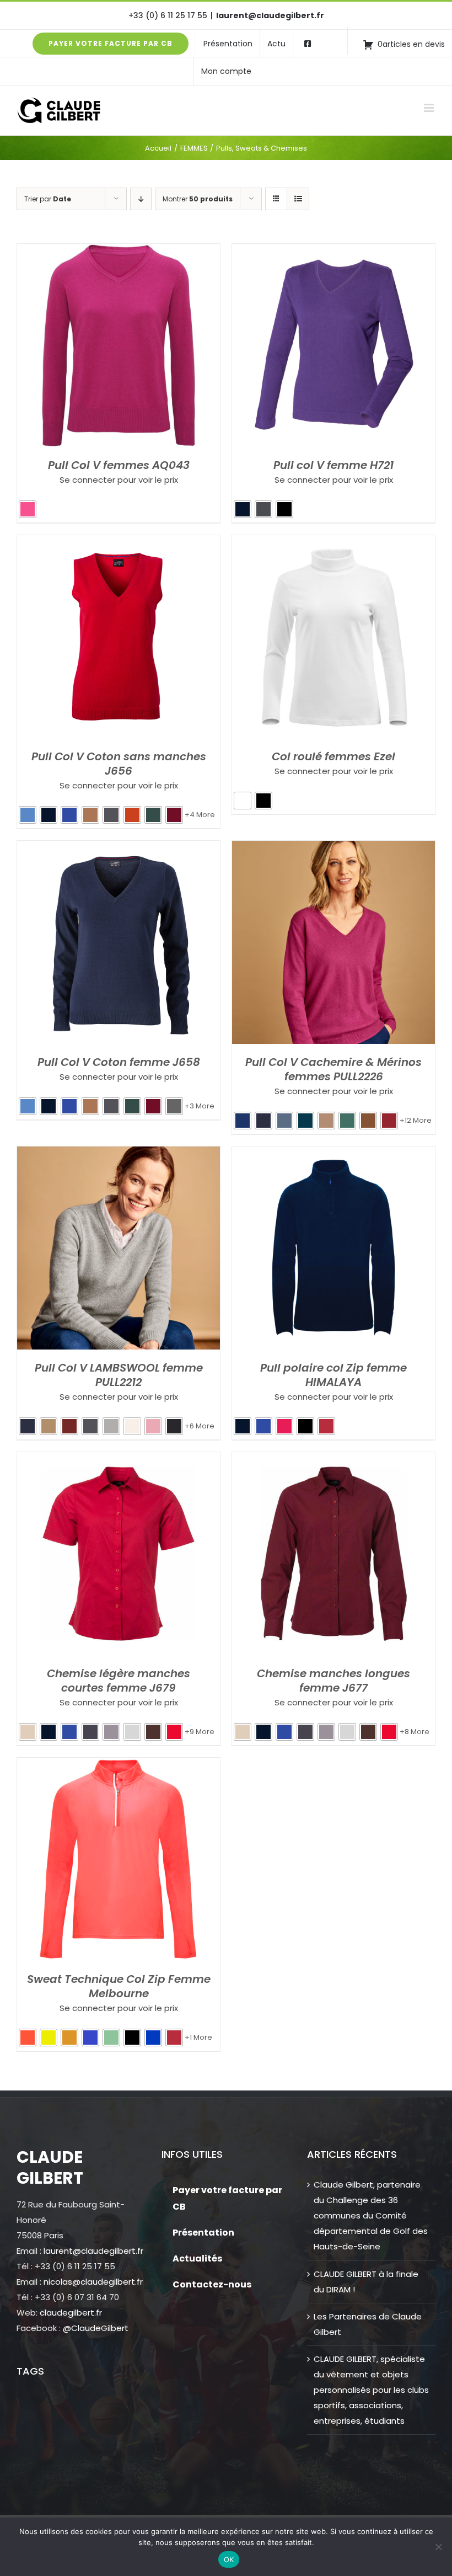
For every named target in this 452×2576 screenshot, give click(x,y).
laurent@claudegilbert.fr (270, 15)
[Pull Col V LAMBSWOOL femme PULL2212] (119, 1154)
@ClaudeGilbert (96, 2328)
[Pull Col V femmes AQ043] (119, 251)
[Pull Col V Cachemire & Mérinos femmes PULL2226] (333, 848)
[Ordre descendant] (141, 199)
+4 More (200, 815)
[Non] (438, 2547)
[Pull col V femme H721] (333, 251)
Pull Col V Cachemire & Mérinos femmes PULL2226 (333, 1069)
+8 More (415, 1732)
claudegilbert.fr (71, 2313)
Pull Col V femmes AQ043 (119, 465)
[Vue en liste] (298, 199)
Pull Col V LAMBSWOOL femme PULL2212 (119, 1375)
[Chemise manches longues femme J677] (333, 1460)
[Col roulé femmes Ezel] (333, 543)
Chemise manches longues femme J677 (333, 1681)
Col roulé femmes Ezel (333, 756)
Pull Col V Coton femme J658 (119, 1062)
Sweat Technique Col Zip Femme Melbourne (119, 1986)
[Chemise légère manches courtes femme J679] (119, 1460)
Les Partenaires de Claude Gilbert (368, 2324)
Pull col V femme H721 (333, 465)
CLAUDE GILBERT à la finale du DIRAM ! (366, 2282)
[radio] (28, 509)
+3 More (200, 1106)
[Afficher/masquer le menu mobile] (430, 108)
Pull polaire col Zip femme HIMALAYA (333, 1375)
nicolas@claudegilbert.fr (93, 2282)
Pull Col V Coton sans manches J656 (119, 764)
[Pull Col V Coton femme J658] (119, 848)
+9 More (200, 1732)
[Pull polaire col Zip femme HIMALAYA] (333, 1154)
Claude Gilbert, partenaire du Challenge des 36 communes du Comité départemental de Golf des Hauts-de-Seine (371, 2215)
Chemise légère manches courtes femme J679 (119, 1681)
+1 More (198, 2037)
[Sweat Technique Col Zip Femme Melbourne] (119, 1765)
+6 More (200, 1426)
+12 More (416, 1120)
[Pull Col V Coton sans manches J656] (119, 543)
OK (229, 2559)
